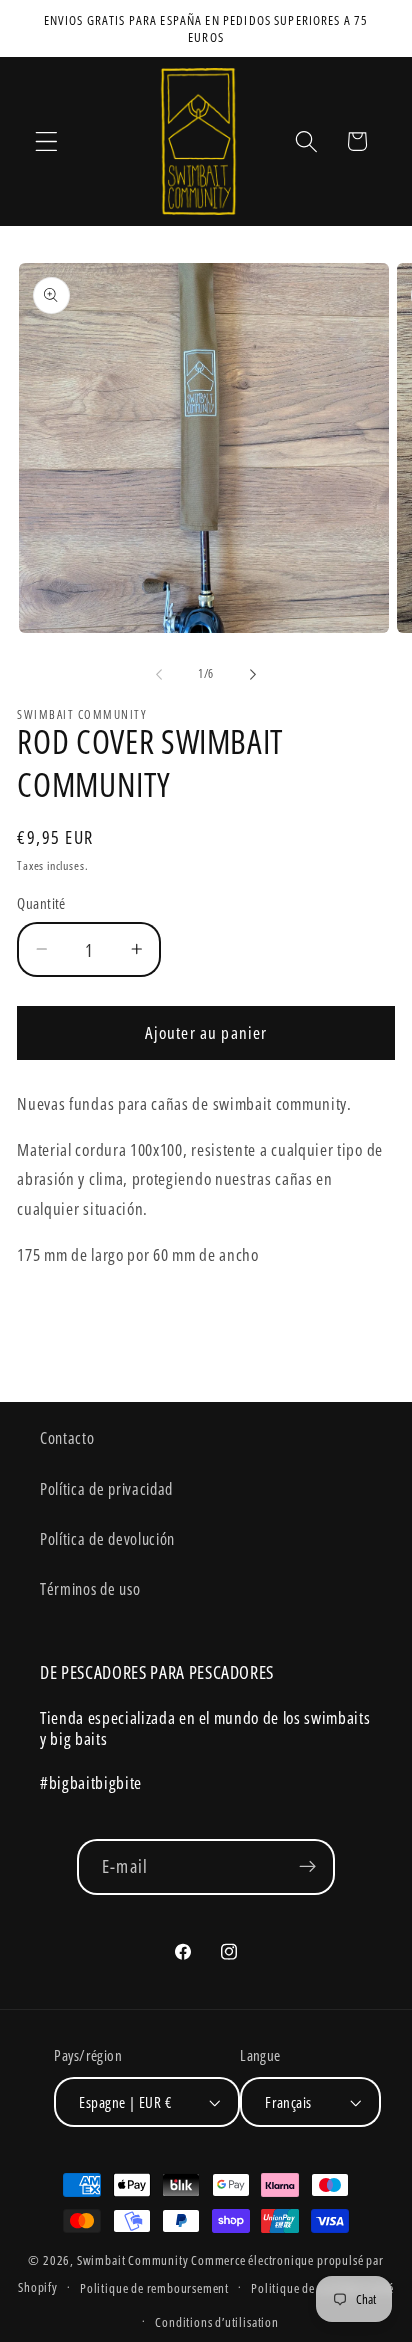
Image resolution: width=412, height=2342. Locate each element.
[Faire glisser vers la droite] (253, 674)
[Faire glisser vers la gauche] (159, 674)
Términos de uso (90, 1589)
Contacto (67, 1438)
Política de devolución (107, 1539)
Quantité (41, 903)
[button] (46, 141)
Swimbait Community (133, 2260)
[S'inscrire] (307, 1867)
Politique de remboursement (154, 2288)
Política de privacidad (106, 1489)
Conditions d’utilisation (216, 2322)
